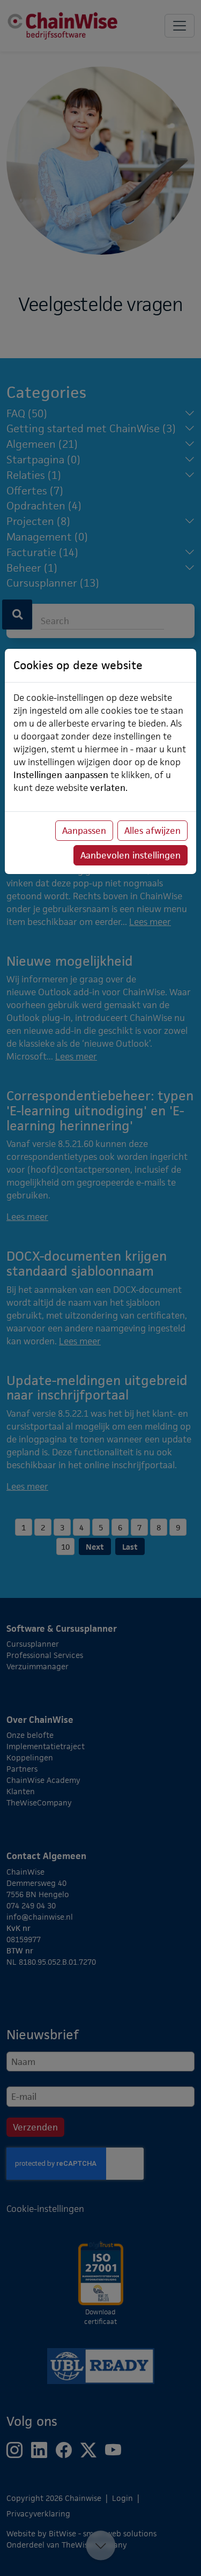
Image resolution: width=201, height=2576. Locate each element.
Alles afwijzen (152, 831)
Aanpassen (84, 831)
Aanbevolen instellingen (131, 855)
